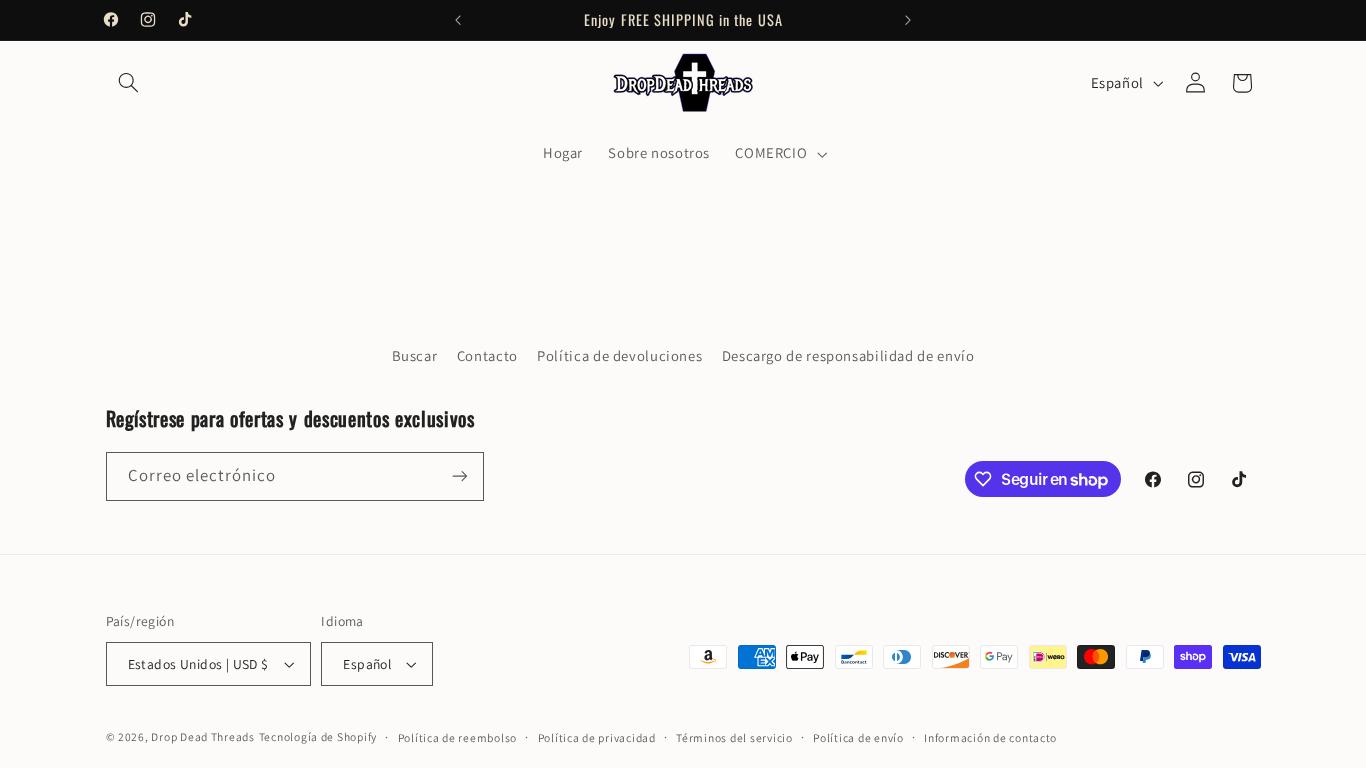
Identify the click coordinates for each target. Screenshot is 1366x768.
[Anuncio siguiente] (908, 20)
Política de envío (858, 737)
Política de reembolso (457, 737)
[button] (129, 83)
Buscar (415, 355)
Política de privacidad (597, 737)
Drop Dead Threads (203, 736)
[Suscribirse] (459, 476)
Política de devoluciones (619, 355)
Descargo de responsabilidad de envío (848, 355)
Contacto (487, 355)
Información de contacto (990, 737)
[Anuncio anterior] (458, 20)
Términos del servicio (734, 737)
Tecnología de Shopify (318, 736)
